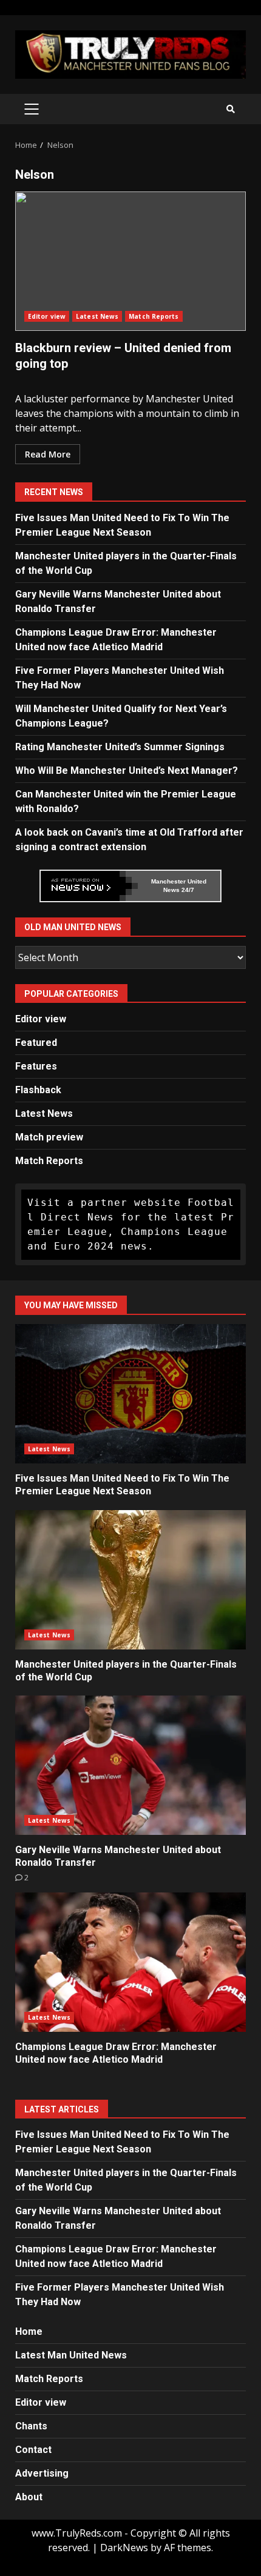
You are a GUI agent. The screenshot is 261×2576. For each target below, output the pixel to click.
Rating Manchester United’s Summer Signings (120, 747)
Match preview (49, 1137)
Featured (36, 1043)
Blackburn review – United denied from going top (130, 261)
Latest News (97, 316)
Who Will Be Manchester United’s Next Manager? (127, 770)
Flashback (38, 1090)
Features (36, 1066)
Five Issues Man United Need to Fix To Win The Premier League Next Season (130, 1394)
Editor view (47, 316)
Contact (33, 2450)
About (29, 2497)
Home (29, 2331)
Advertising (42, 2473)
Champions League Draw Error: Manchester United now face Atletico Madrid (130, 1962)
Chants (31, 2426)
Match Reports (154, 316)
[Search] (231, 109)
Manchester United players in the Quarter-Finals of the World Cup (130, 1580)
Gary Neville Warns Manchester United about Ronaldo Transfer (130, 1765)
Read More (48, 454)
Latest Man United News (71, 2355)
